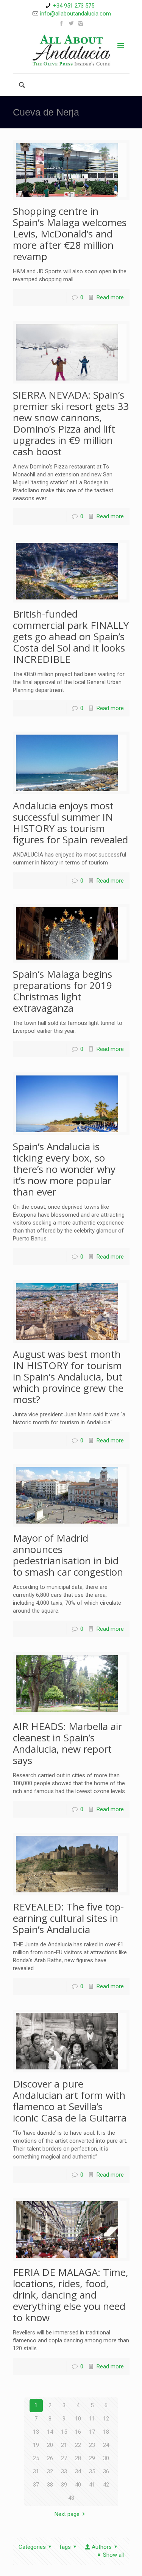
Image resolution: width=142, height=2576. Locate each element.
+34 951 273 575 (74, 6)
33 (64, 2471)
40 (78, 2485)
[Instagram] (81, 23)
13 (36, 2432)
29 (92, 2458)
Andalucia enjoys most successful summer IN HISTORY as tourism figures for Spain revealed (70, 823)
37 (36, 2485)
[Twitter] (71, 23)
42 (106, 2485)
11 (92, 2419)
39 (64, 2485)
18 (106, 2432)
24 (106, 2445)
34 (78, 2471)
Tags (65, 2547)
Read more (110, 297)
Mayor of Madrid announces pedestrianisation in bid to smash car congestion (68, 1555)
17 (92, 2432)
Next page (67, 2514)
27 (64, 2458)
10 (78, 2419)
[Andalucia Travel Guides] (71, 50)
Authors (102, 2547)
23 (92, 2445)
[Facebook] (61, 23)
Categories (32, 2547)
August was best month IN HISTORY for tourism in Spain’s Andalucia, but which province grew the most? (68, 1377)
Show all (113, 2555)
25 (36, 2458)
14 (50, 2432)
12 (106, 2419)
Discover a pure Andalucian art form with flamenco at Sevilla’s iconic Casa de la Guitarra (70, 2101)
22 (78, 2445)
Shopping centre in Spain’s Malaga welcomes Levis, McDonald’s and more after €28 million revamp (70, 234)
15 (64, 2432)
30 (106, 2458)
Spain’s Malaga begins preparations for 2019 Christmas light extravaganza (62, 991)
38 (50, 2485)
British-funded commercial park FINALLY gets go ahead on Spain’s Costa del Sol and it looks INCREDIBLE (71, 636)
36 (106, 2471)
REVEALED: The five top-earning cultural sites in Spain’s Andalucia (68, 1918)
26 (50, 2458)
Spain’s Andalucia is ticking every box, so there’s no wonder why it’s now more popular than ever (64, 1169)
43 (71, 2498)
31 (36, 2471)
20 (50, 2445)
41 (92, 2485)
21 (64, 2445)
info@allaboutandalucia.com (76, 14)
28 (78, 2458)
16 (78, 2432)
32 (50, 2471)
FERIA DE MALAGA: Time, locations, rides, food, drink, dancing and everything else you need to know (71, 2295)
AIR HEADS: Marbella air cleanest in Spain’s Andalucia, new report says (67, 1743)
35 (92, 2471)
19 (36, 2445)
